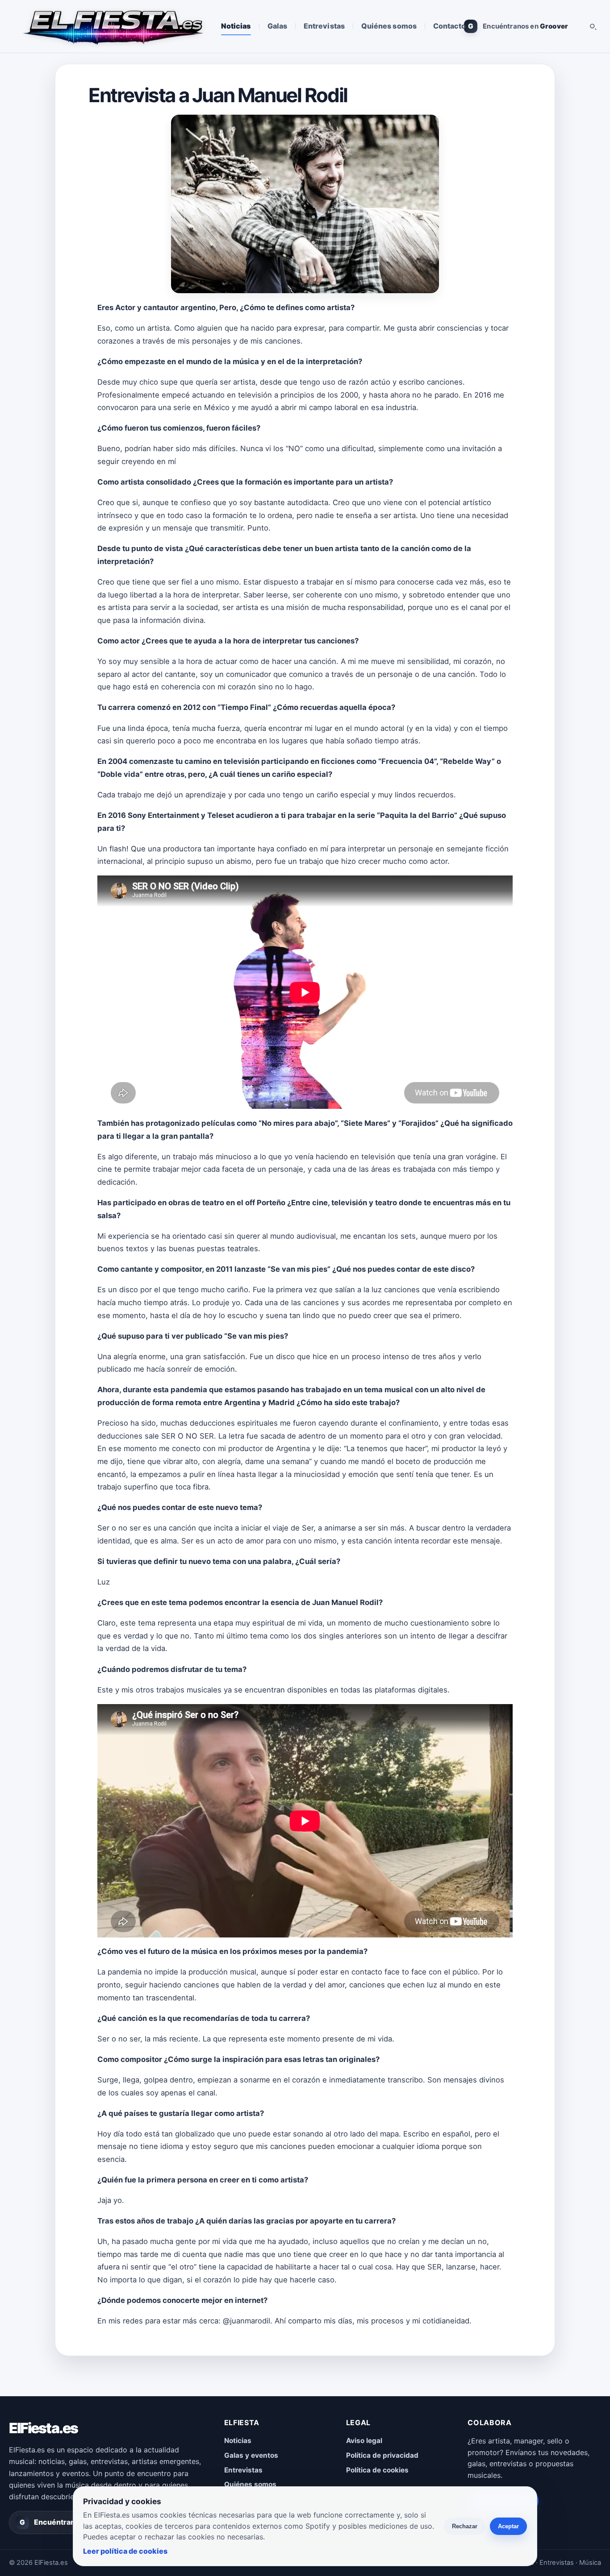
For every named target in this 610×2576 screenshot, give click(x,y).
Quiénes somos (389, 26)
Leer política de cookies (125, 2551)
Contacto (450, 26)
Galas (277, 26)
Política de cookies (377, 2470)
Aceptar (508, 2526)
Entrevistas (324, 26)
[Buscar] (593, 26)
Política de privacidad (382, 2455)
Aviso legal (364, 2441)
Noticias (236, 26)
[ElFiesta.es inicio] (112, 26)
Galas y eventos (251, 2455)
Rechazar (465, 2526)
